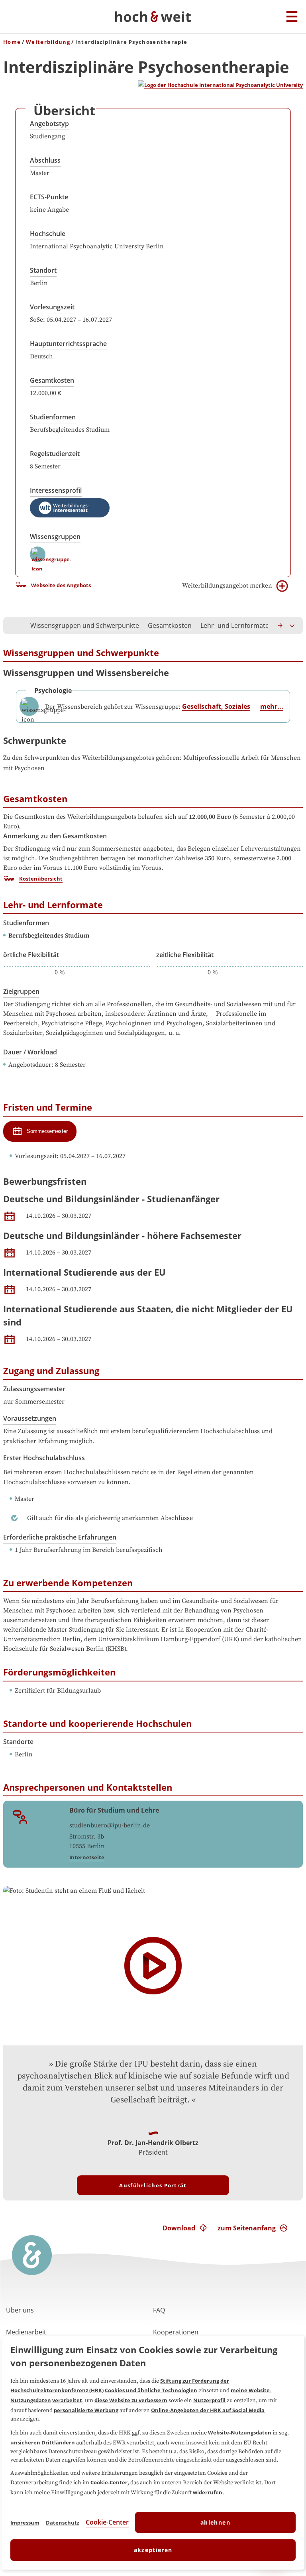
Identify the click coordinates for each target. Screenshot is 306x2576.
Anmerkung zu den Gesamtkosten (55, 836)
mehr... (272, 706)
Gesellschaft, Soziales (216, 706)
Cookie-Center (109, 2482)
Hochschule (48, 234)
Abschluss (45, 160)
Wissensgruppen (55, 537)
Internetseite (87, 1857)
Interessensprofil (56, 490)
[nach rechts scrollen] (280, 625)
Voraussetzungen (30, 1418)
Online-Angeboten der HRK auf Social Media (208, 2410)
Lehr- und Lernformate (235, 625)
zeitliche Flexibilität (185, 955)
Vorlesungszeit (52, 307)
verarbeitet (67, 2400)
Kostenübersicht (41, 879)
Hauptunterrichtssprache (68, 344)
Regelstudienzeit (55, 454)
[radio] (40, 1131)
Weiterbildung (48, 42)
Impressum (25, 2523)
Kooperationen (176, 2332)
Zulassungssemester (34, 1389)
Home (12, 42)
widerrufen (208, 2492)
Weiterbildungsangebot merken (227, 586)
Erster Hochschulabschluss (44, 1458)
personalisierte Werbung (86, 2410)
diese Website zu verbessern (131, 2400)
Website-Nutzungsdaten (240, 2432)
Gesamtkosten (52, 380)
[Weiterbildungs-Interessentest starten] (70, 508)
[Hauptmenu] (292, 17)
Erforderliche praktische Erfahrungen (60, 1537)
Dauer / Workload (30, 1052)
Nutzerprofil (209, 2400)
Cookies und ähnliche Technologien (151, 2390)
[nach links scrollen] (14, 625)
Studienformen (53, 417)
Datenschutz (63, 2523)
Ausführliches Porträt (153, 2185)
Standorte (18, 1742)
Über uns (20, 2310)
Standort (43, 270)
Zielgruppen (21, 991)
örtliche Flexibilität (31, 955)
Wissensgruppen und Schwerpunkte (85, 625)
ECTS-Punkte (49, 197)
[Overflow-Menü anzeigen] (292, 625)
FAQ (159, 2310)
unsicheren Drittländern (43, 2442)
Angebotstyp (49, 124)
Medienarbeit (26, 2332)
